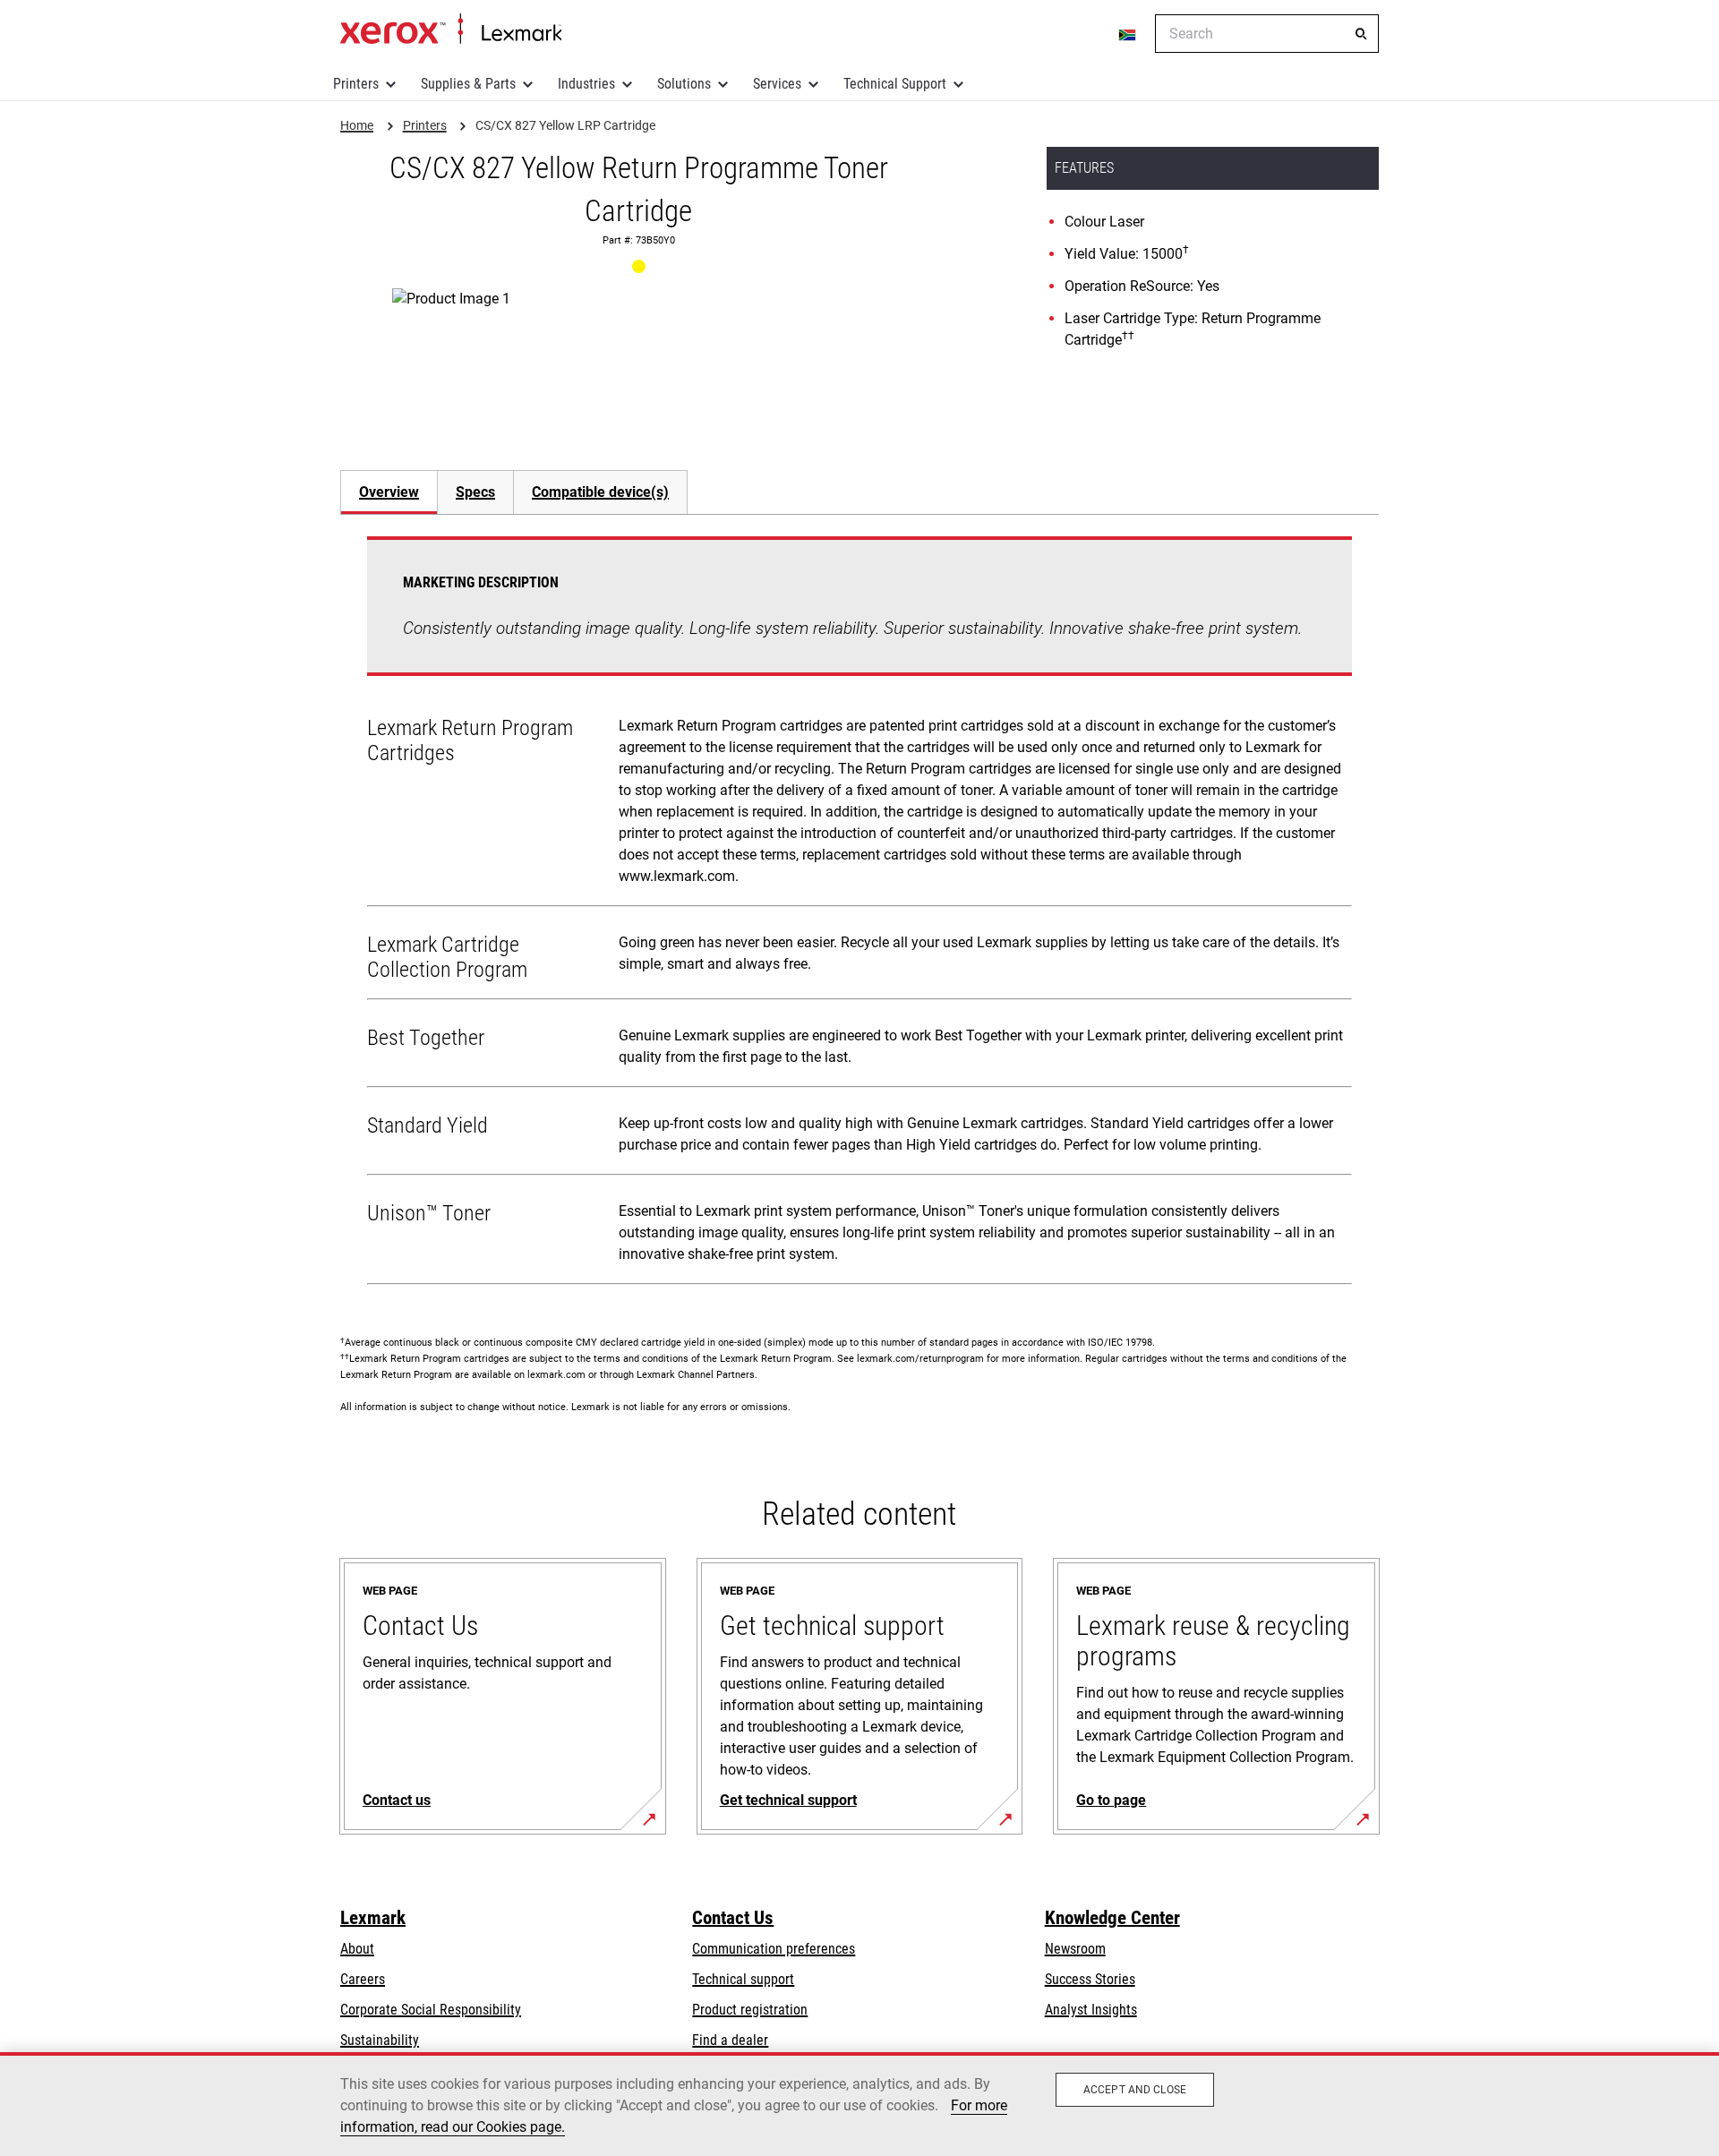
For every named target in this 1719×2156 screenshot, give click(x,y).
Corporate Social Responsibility (431, 2010)
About (357, 1949)
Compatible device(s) (600, 492)
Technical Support (895, 84)
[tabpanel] (859, 914)
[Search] (1361, 34)
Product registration (750, 2010)
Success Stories (1090, 1979)
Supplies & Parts (468, 84)
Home (451, 30)
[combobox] (1267, 34)
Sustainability (380, 2040)
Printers (356, 84)
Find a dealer (730, 2040)
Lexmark (373, 1918)
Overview (389, 492)
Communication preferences (774, 1949)
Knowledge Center (1112, 1918)
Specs (475, 492)
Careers (363, 1979)
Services (777, 84)
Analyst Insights (1091, 2010)
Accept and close (1135, 2090)
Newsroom (1075, 1949)
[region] (859, 2104)
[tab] (389, 492)
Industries (586, 84)
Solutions (684, 84)
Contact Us (733, 1918)
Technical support (743, 1979)
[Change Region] (1128, 34)
